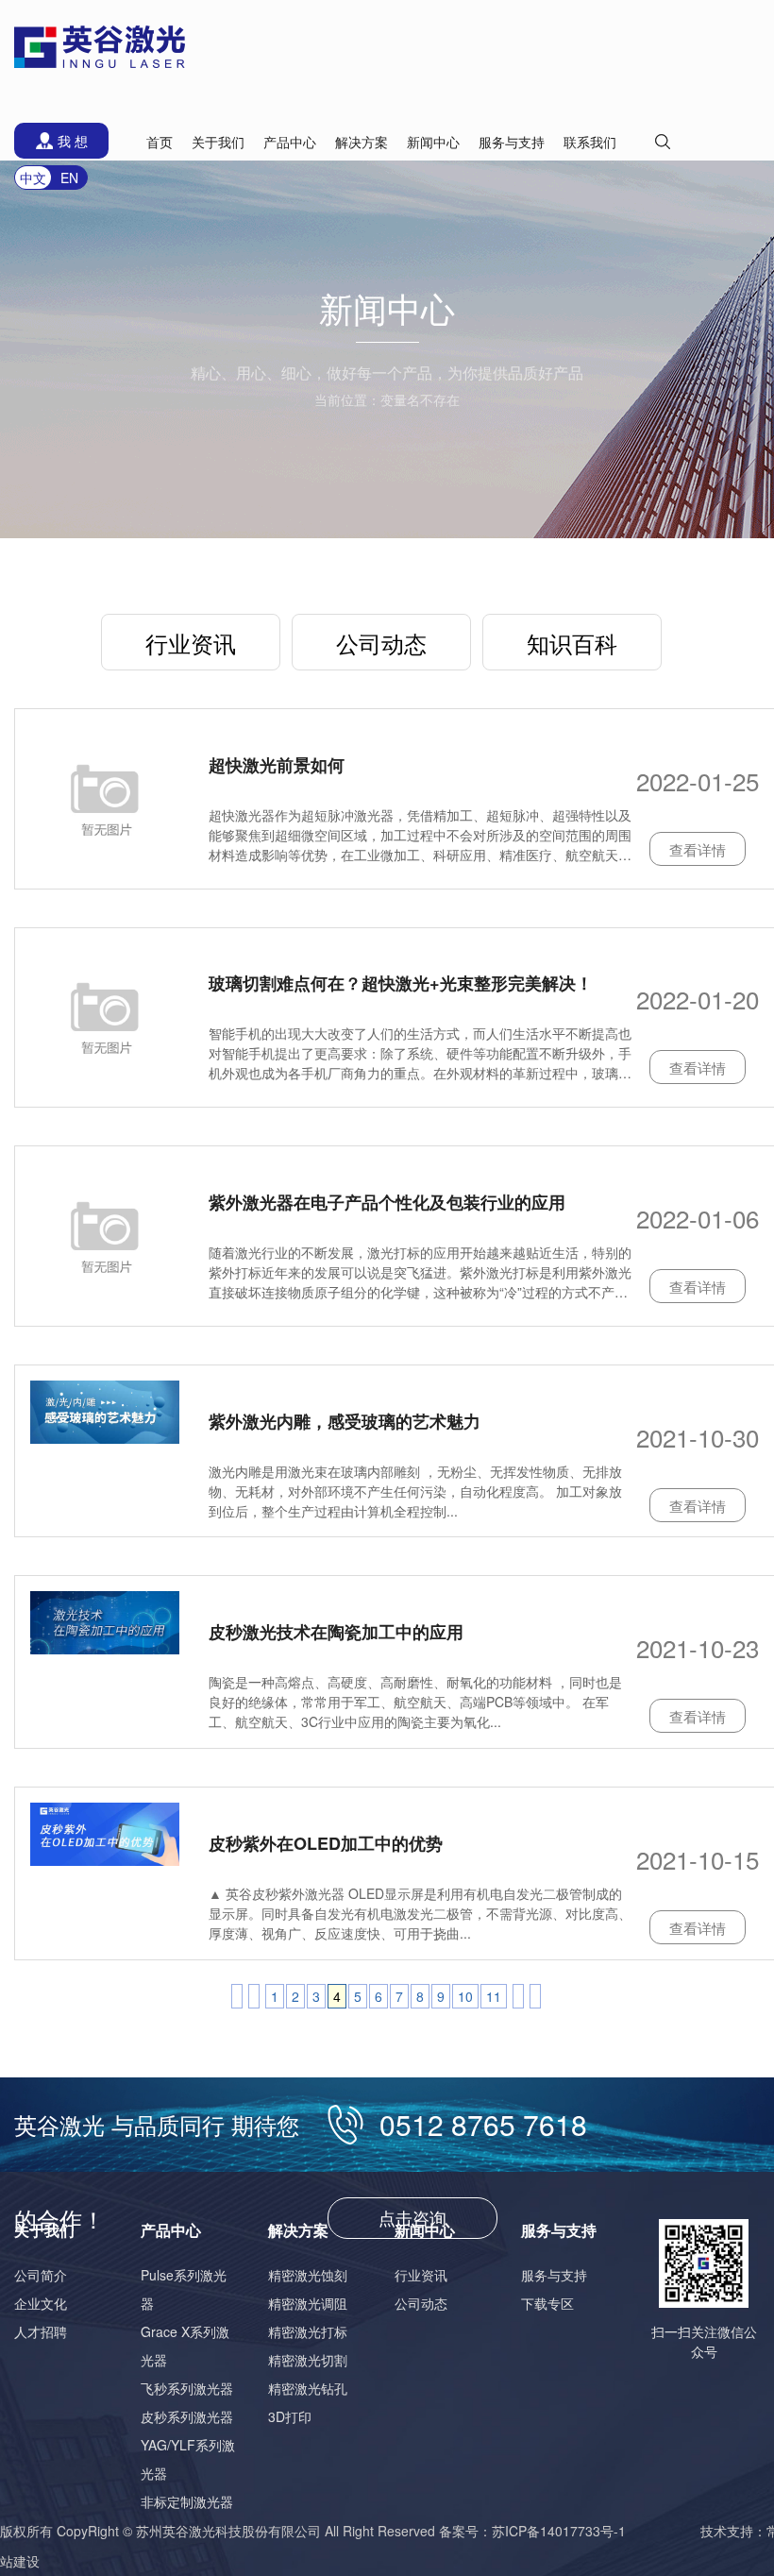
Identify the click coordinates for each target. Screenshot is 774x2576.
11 (494, 1996)
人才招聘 (41, 2331)
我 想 (73, 141)
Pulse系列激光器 (184, 2289)
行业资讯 (191, 643)
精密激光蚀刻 (308, 2275)
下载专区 (547, 2303)
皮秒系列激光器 (187, 2416)
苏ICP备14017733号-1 (559, 2531)
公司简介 (41, 2275)
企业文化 (41, 2303)
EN (69, 178)
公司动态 (381, 643)
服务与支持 (554, 2275)
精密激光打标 (308, 2331)
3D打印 (290, 2416)
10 (465, 1996)
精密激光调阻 (308, 2303)
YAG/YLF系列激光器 (188, 2459)
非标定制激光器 (187, 2501)
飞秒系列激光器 (187, 2388)
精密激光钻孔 (308, 2388)
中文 (33, 178)
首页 (160, 142)
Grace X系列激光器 (185, 2346)
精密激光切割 (308, 2360)
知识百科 (572, 643)
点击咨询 (412, 2217)
